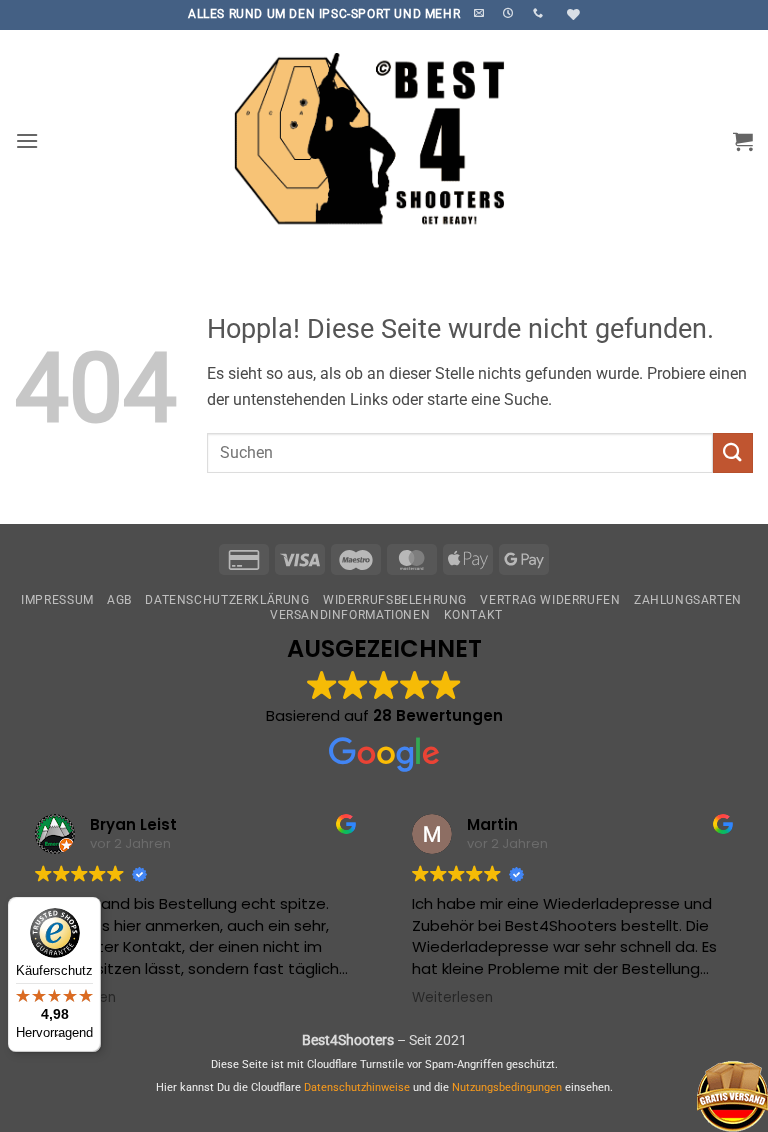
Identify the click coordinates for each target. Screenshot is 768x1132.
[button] (27, 140)
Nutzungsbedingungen (507, 1087)
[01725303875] (540, 13)
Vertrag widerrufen (550, 600)
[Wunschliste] (571, 14)
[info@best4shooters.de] (481, 13)
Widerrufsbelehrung (395, 600)
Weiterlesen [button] (452, 998)
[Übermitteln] (733, 452)
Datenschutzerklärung (227, 600)
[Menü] (60, 1040)
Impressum (57, 600)
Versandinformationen (350, 615)
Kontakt (473, 615)
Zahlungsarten (688, 600)
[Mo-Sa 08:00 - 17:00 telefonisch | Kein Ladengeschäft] (510, 13)
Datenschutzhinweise (357, 1087)
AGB (119, 600)
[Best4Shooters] (384, 140)
